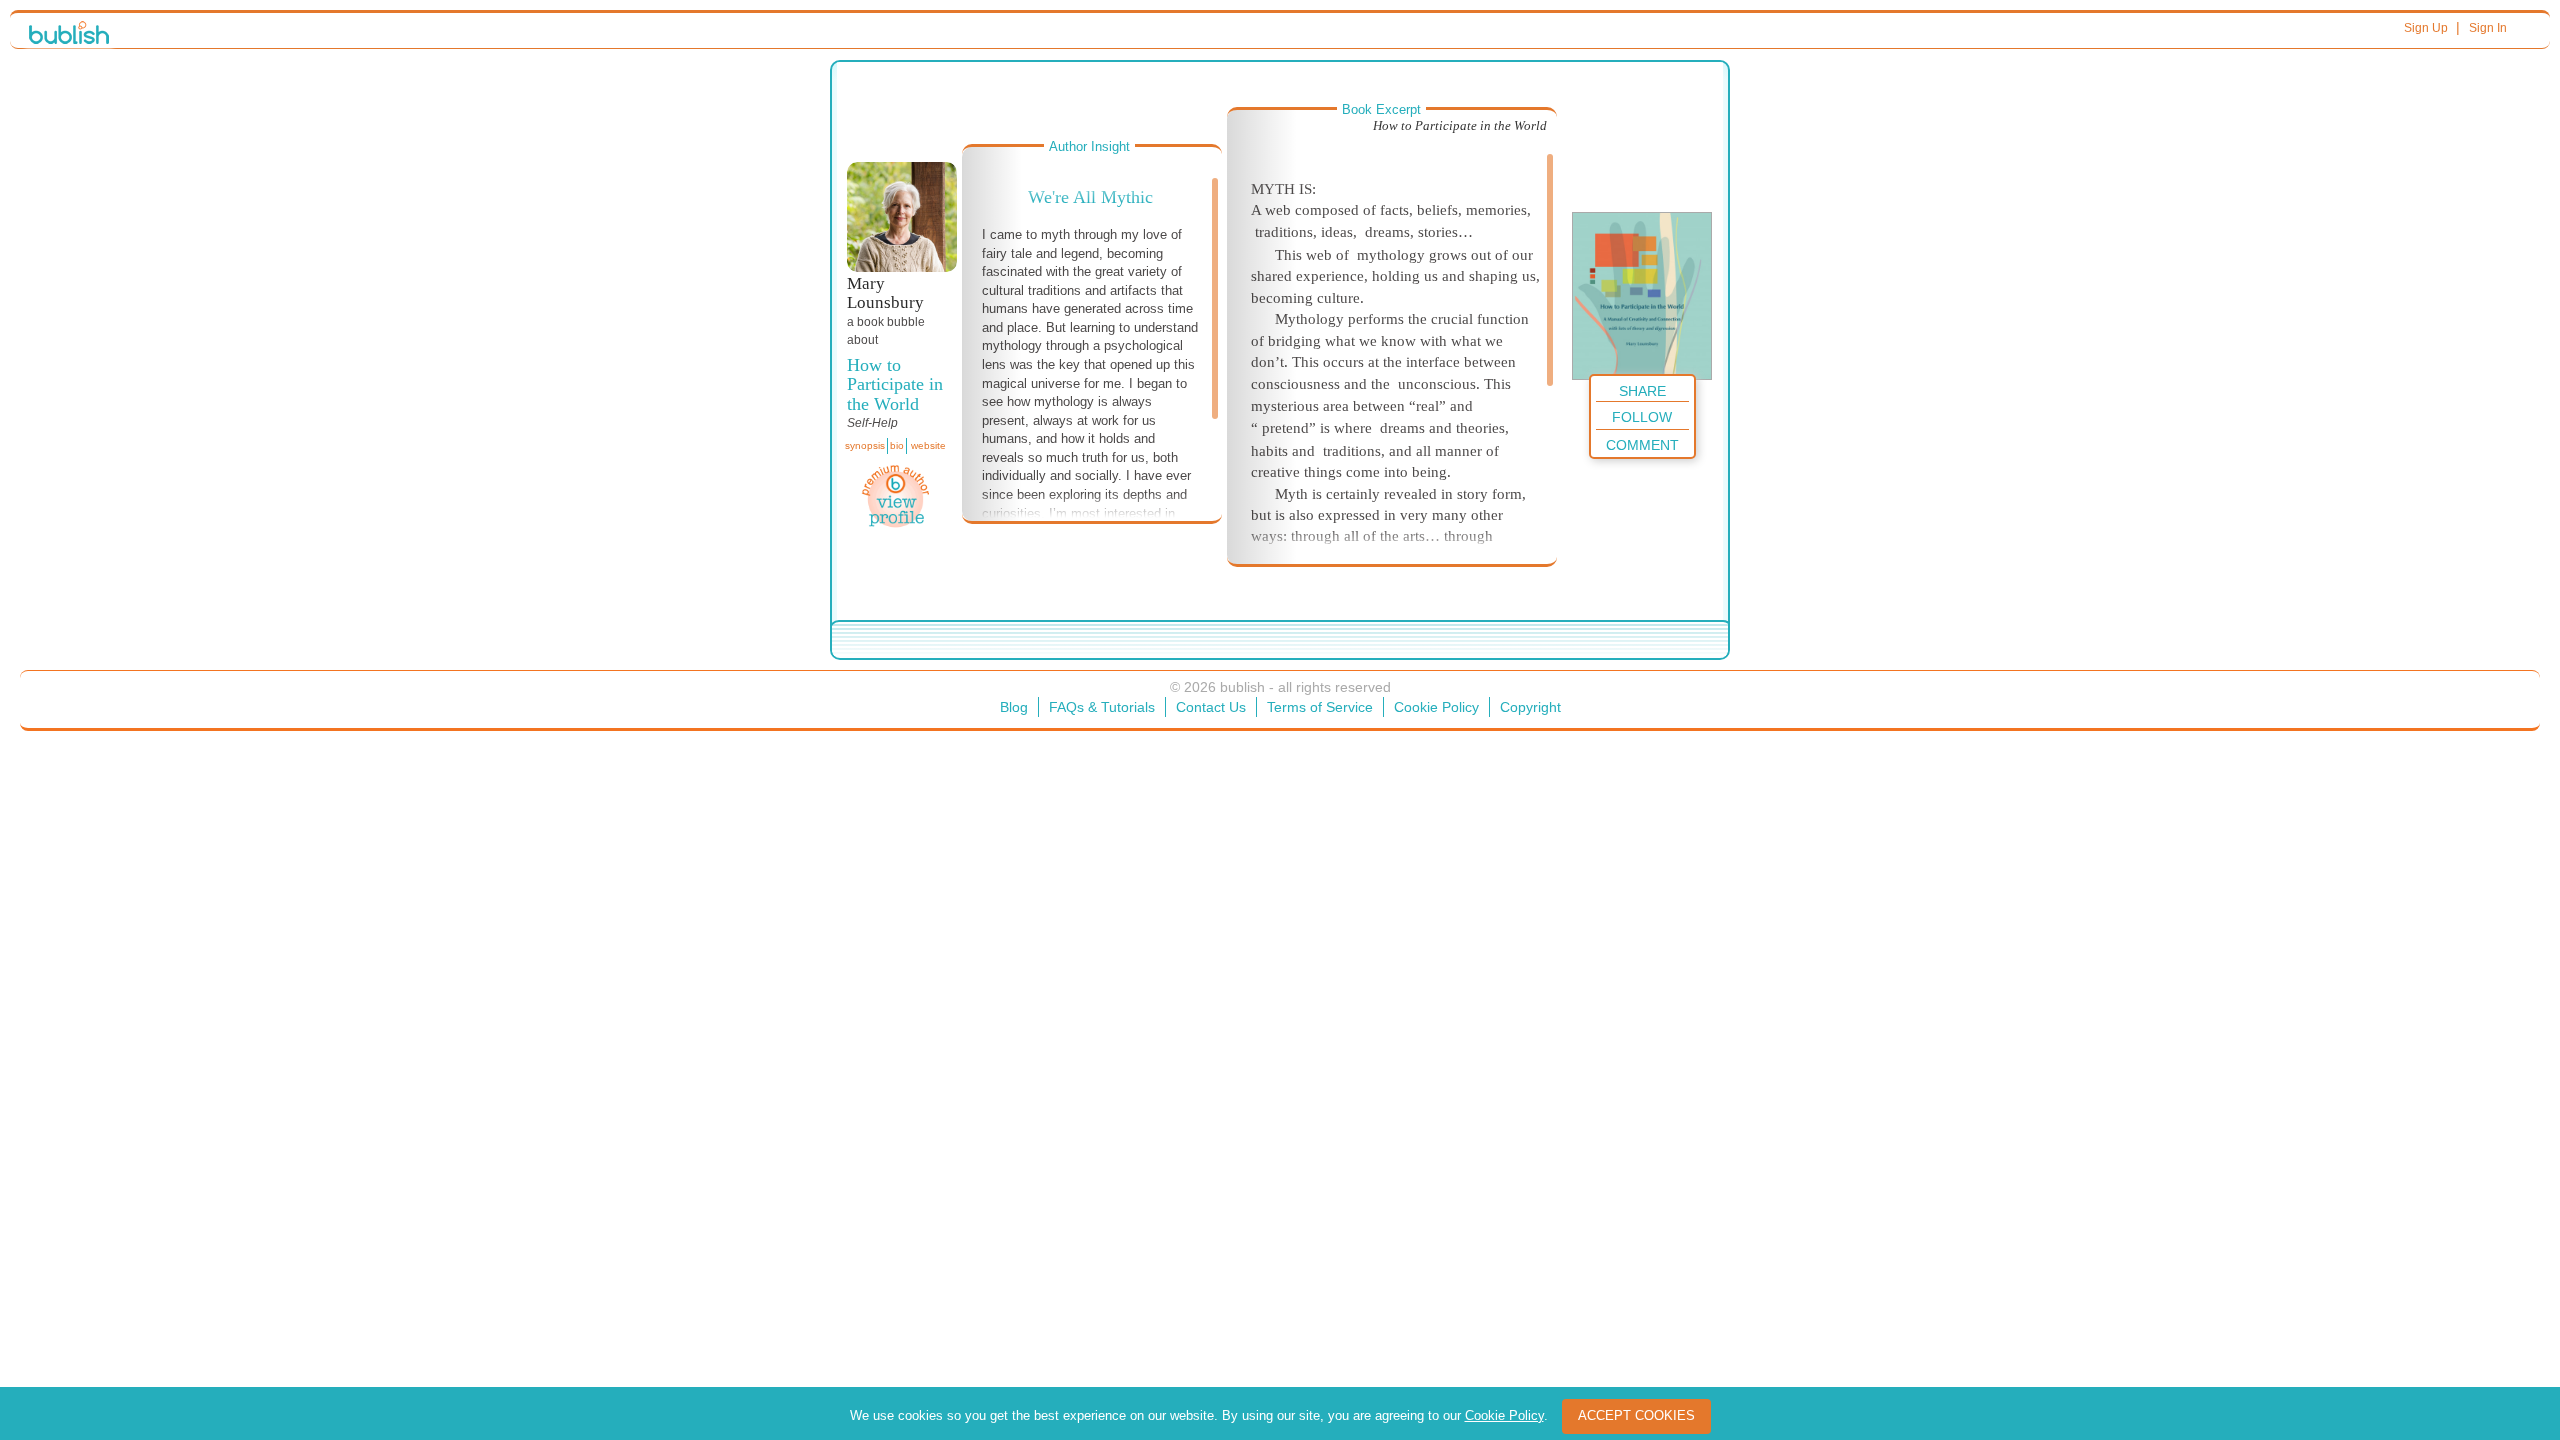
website (928, 445)
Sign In (2488, 28)
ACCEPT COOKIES (1636, 1415)
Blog (1014, 707)
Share (1642, 391)
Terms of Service (1320, 707)
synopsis (865, 445)
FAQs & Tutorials (1102, 707)
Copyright (1530, 707)
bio (897, 445)
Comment (1642, 445)
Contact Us (1211, 707)
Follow (1642, 417)
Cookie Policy (1436, 707)
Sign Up (2426, 28)
